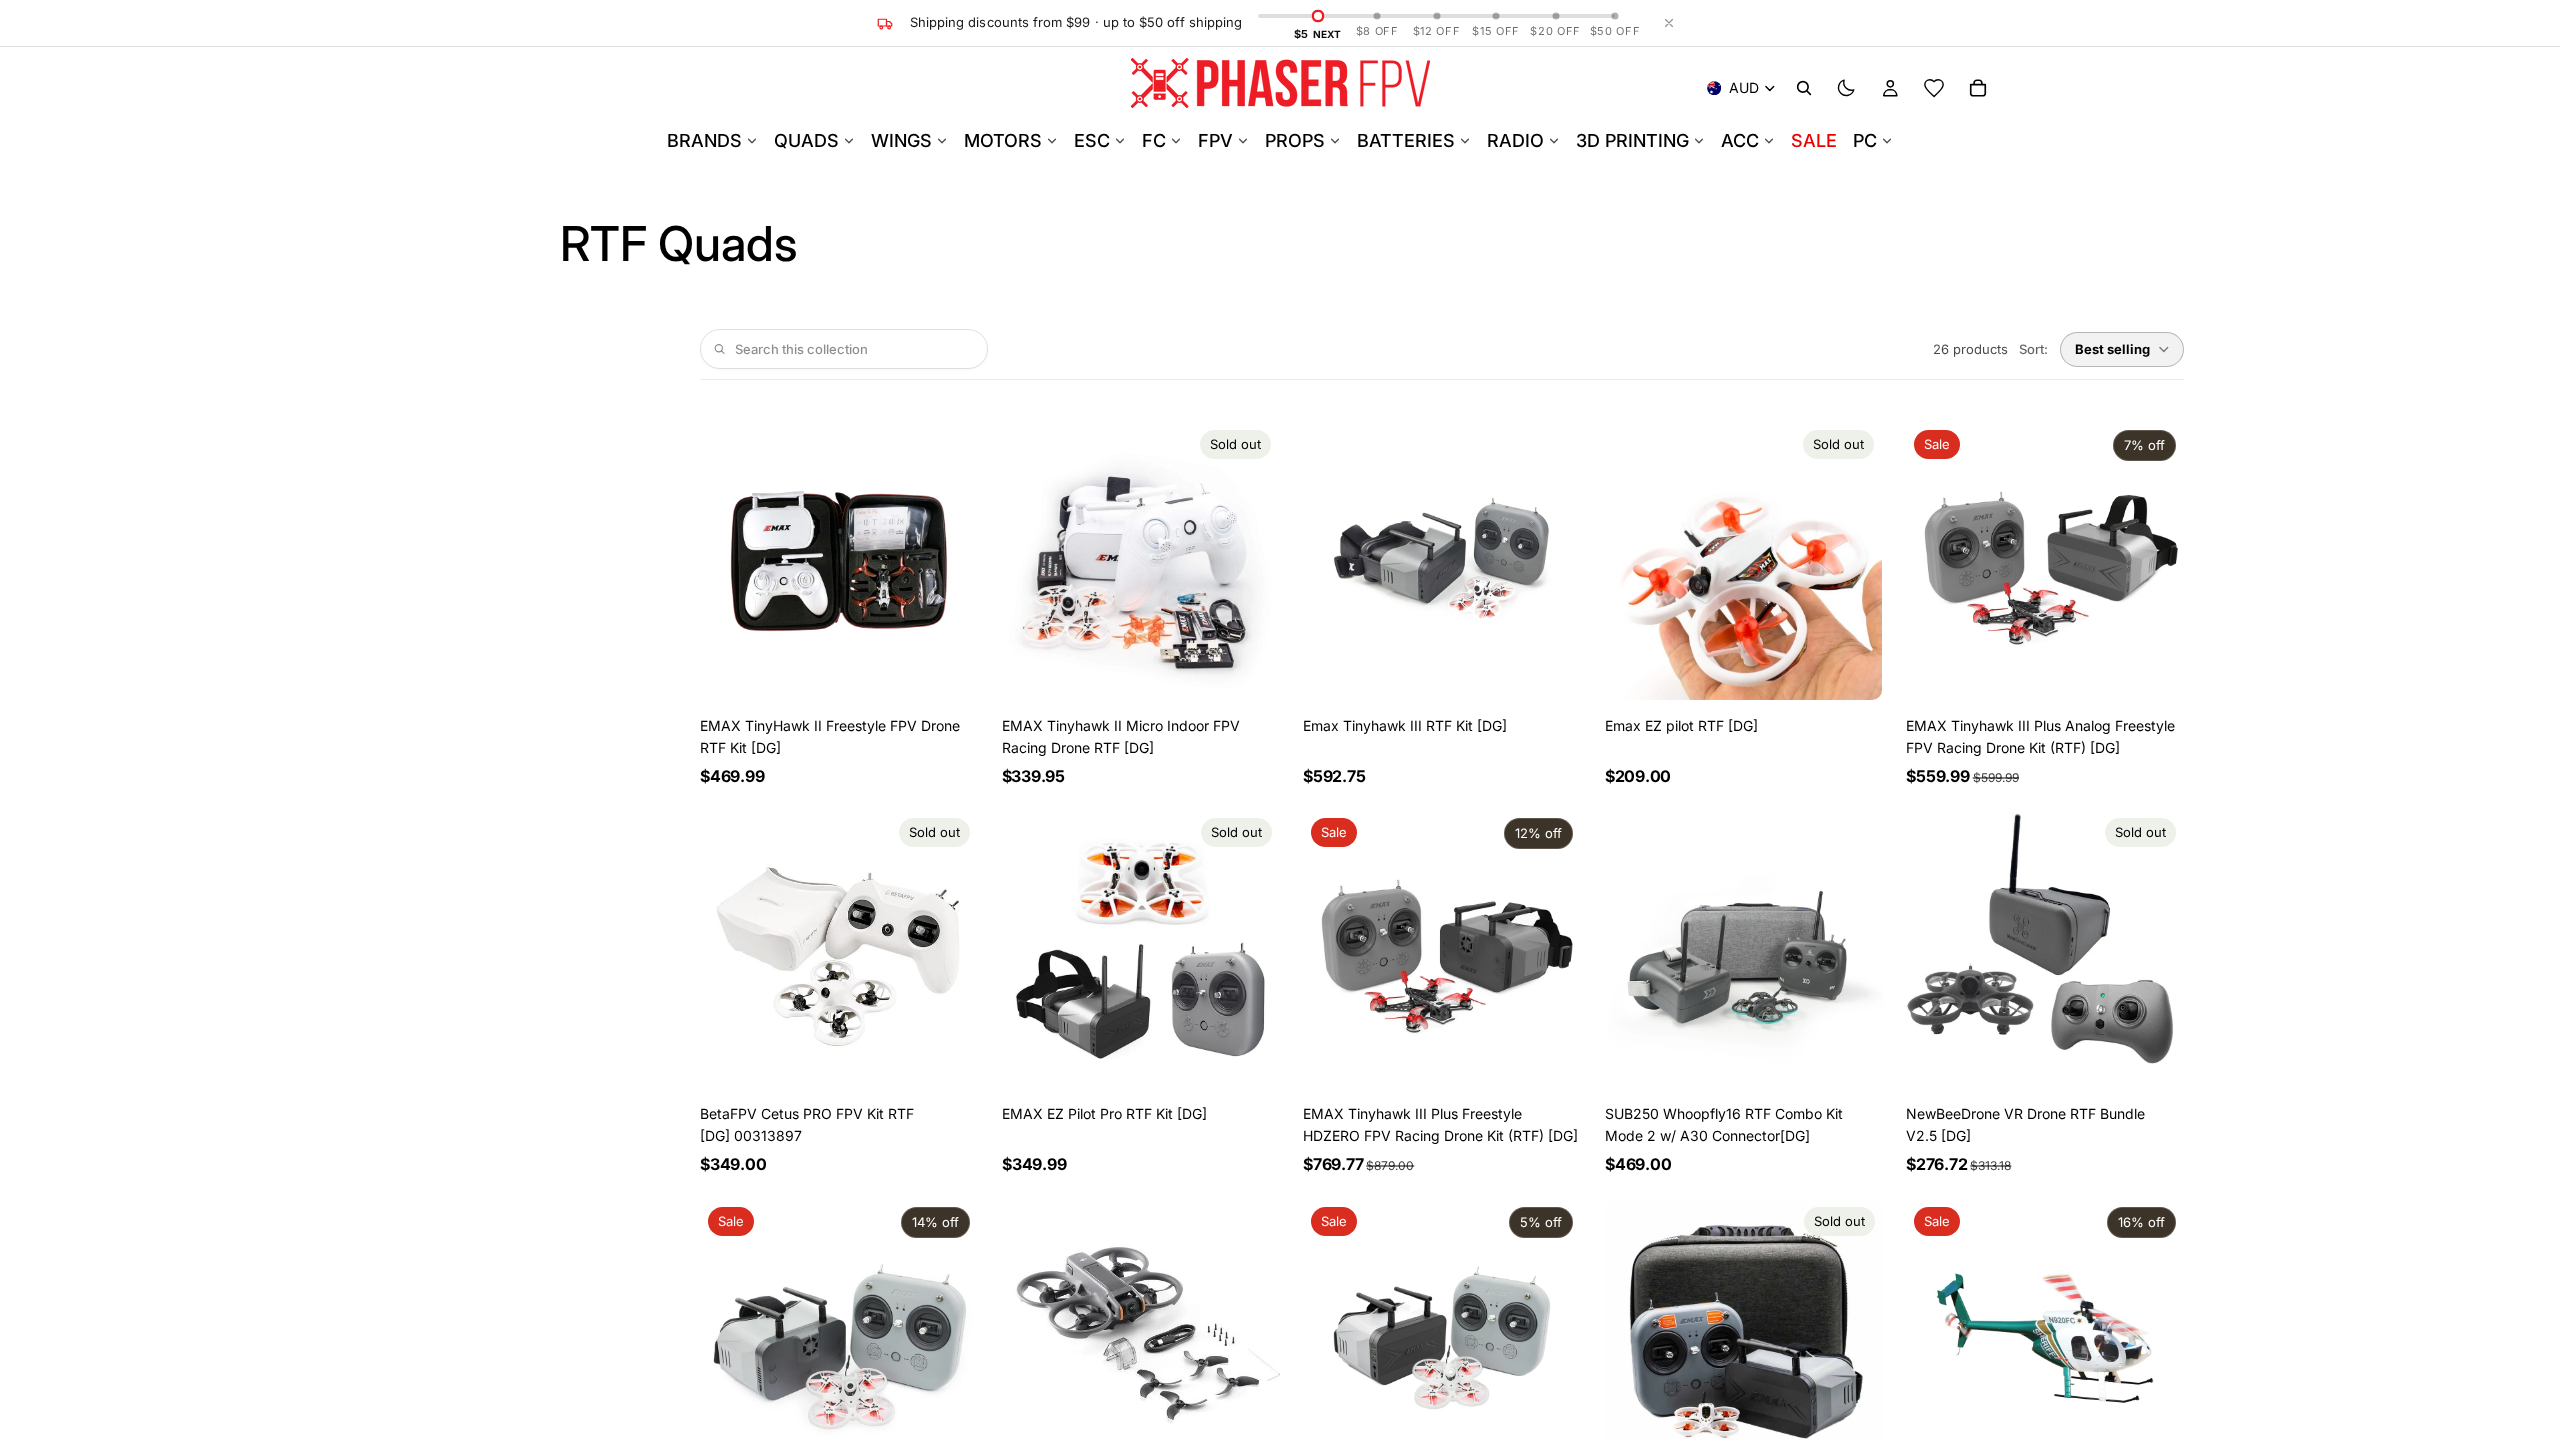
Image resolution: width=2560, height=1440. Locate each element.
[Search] (1804, 88)
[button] (2122, 349)
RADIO (1515, 140)
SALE (1814, 140)
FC (1154, 140)
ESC (1092, 140)
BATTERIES (1406, 140)
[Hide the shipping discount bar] (1669, 23)
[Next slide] (948, 561)
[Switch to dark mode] (1846, 88)
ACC (1740, 140)
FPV (1215, 140)
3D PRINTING (1632, 140)
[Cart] (1978, 88)
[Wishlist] (1934, 88)
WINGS (901, 140)
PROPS (1295, 140)
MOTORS (1003, 140)
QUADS (806, 140)
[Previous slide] (730, 561)
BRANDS (704, 140)
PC (1865, 140)
